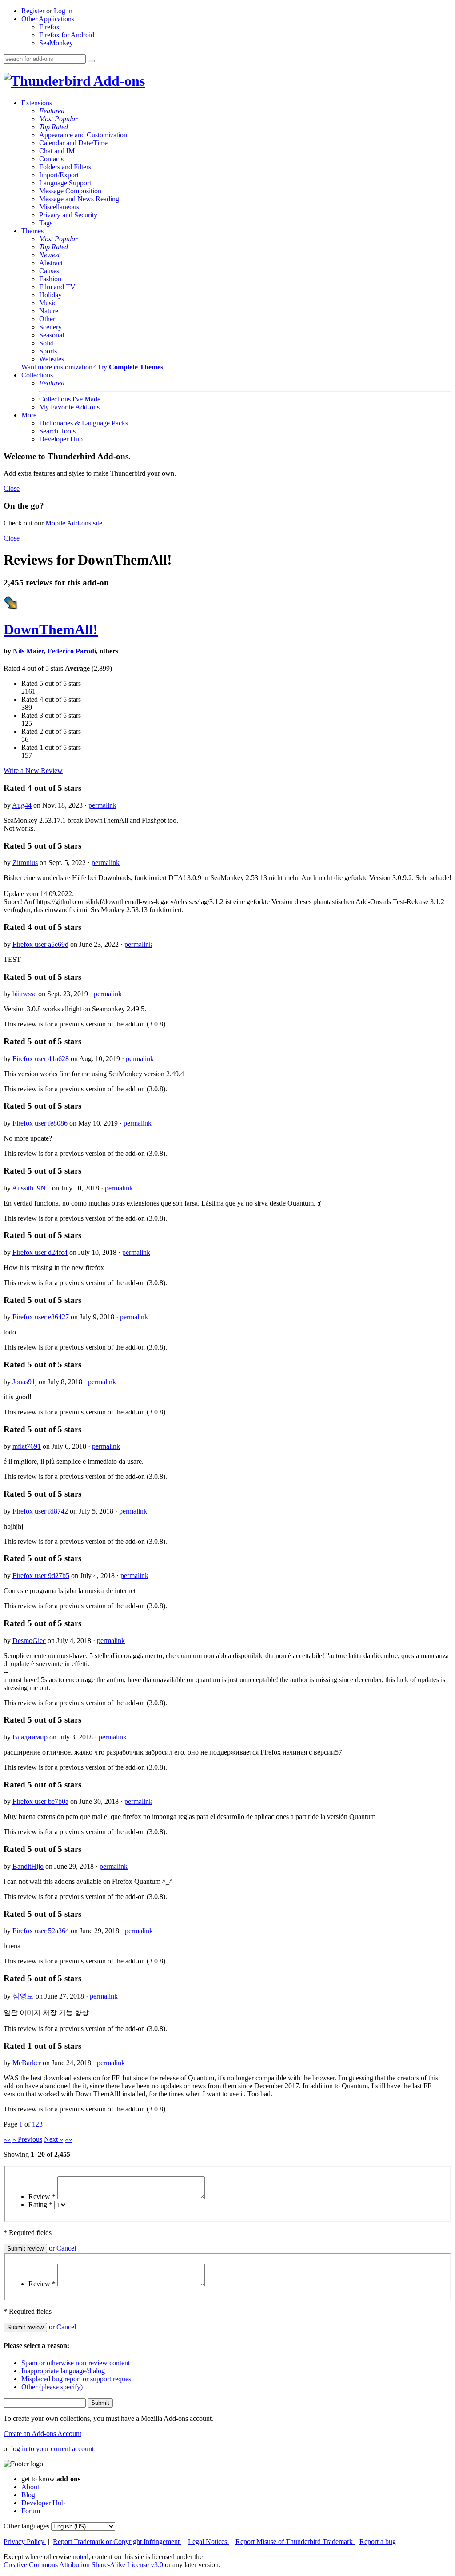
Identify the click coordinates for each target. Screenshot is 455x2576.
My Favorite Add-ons (69, 407)
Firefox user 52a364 (41, 1931)
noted (81, 2557)
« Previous (27, 2139)
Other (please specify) (52, 2387)
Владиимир (30, 1737)
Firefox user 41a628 (41, 1059)
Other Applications (48, 19)
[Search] (91, 61)
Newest (49, 255)
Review (42, 2197)
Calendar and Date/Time (73, 143)
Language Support (65, 183)
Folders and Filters (65, 167)
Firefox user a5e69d (40, 944)
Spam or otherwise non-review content (76, 2363)
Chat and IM (57, 151)
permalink (102, 805)
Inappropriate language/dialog (63, 2371)
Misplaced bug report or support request (77, 2379)
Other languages (26, 2526)
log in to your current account (52, 2449)
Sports (48, 351)
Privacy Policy (25, 2542)
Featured (52, 111)
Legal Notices (208, 2542)
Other (47, 319)
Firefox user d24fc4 (40, 1252)
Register (33, 11)
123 (37, 2124)
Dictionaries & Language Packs (84, 423)
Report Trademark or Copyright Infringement (117, 2542)
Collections (37, 375)
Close (12, 488)
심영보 (23, 1996)
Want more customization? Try (92, 367)
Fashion (50, 279)
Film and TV (57, 287)
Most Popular (58, 119)
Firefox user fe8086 (40, 1123)
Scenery (50, 327)
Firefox (49, 27)
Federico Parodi (72, 651)
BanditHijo (28, 1866)
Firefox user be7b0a (40, 1801)
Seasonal (52, 335)
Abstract (51, 263)
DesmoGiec (29, 1641)
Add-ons (118, 81)
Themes (32, 231)
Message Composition (70, 191)
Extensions (37, 103)
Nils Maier (28, 651)
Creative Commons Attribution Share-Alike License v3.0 (84, 2565)
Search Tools (57, 431)
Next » (54, 2139)
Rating (40, 2205)
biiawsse (24, 994)
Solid (46, 343)
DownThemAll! (51, 629)
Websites (52, 359)
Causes (49, 271)
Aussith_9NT (31, 1188)
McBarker (27, 2063)
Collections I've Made (70, 399)
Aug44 (22, 805)
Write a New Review (33, 771)
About (30, 2487)
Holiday (50, 295)
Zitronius (25, 863)
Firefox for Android (67, 35)
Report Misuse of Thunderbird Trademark (295, 2542)
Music (48, 303)
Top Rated (54, 127)
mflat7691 (27, 1446)
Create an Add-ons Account (42, 2434)
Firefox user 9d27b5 (41, 1576)
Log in (63, 11)
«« (7, 2139)
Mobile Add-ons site (74, 523)
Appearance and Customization (83, 135)
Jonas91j (25, 1382)
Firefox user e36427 (41, 1317)
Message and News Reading (79, 199)
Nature (49, 311)
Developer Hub (61, 439)
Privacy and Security (68, 215)
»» (68, 2139)
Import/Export (59, 175)
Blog (28, 2495)
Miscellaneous (59, 207)
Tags (46, 223)
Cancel (66, 2248)
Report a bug (378, 2542)
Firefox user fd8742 (40, 1511)
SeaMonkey (56, 43)
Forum (31, 2511)
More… (32, 415)
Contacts (51, 159)
